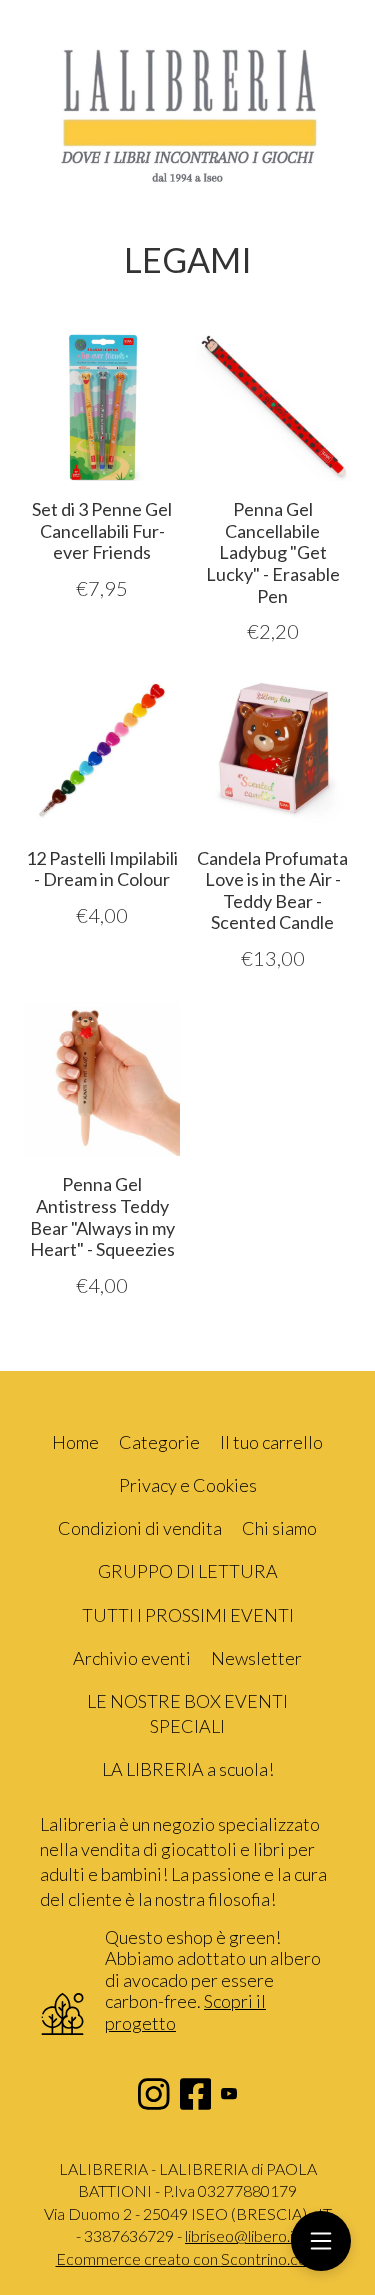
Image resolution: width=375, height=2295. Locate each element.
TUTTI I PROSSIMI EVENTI (188, 1615)
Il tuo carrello (271, 1442)
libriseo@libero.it (242, 2235)
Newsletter (256, 1658)
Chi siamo (279, 1528)
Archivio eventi (132, 1658)
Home (75, 1442)
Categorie (159, 1442)
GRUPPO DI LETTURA (188, 1571)
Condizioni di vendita (140, 1528)
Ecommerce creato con (188, 2258)
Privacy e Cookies (188, 1485)
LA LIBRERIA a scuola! (188, 1769)
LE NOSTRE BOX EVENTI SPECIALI (187, 1713)
